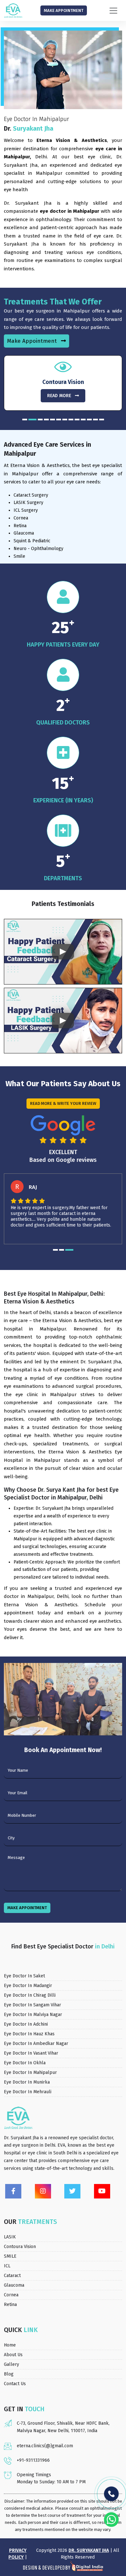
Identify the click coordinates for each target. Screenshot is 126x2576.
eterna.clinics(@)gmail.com (45, 2446)
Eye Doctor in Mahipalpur (30, 2072)
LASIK (10, 2237)
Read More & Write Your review (63, 1103)
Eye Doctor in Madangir (28, 1986)
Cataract (12, 2276)
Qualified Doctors (63, 723)
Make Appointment (64, 10)
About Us (13, 2355)
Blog (9, 2374)
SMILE (10, 2256)
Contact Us (15, 2384)
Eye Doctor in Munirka (27, 2082)
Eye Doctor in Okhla (25, 2063)
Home (10, 2345)
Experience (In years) (63, 800)
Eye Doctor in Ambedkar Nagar (36, 2044)
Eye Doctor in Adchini (26, 2024)
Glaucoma (14, 2285)
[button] (25, 420)
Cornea (11, 2295)
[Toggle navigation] (113, 11)
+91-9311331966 (33, 2460)
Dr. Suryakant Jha (89, 2550)
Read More (60, 396)
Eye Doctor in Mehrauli (28, 2092)
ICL (7, 2266)
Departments (63, 878)
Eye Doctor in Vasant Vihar (31, 2053)
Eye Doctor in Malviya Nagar (33, 2015)
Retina (10, 2305)
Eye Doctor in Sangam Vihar (32, 2005)
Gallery (11, 2364)
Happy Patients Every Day (63, 645)
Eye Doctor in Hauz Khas (29, 2034)
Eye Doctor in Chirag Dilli (30, 1995)
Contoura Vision (20, 2247)
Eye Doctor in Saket (24, 1976)
